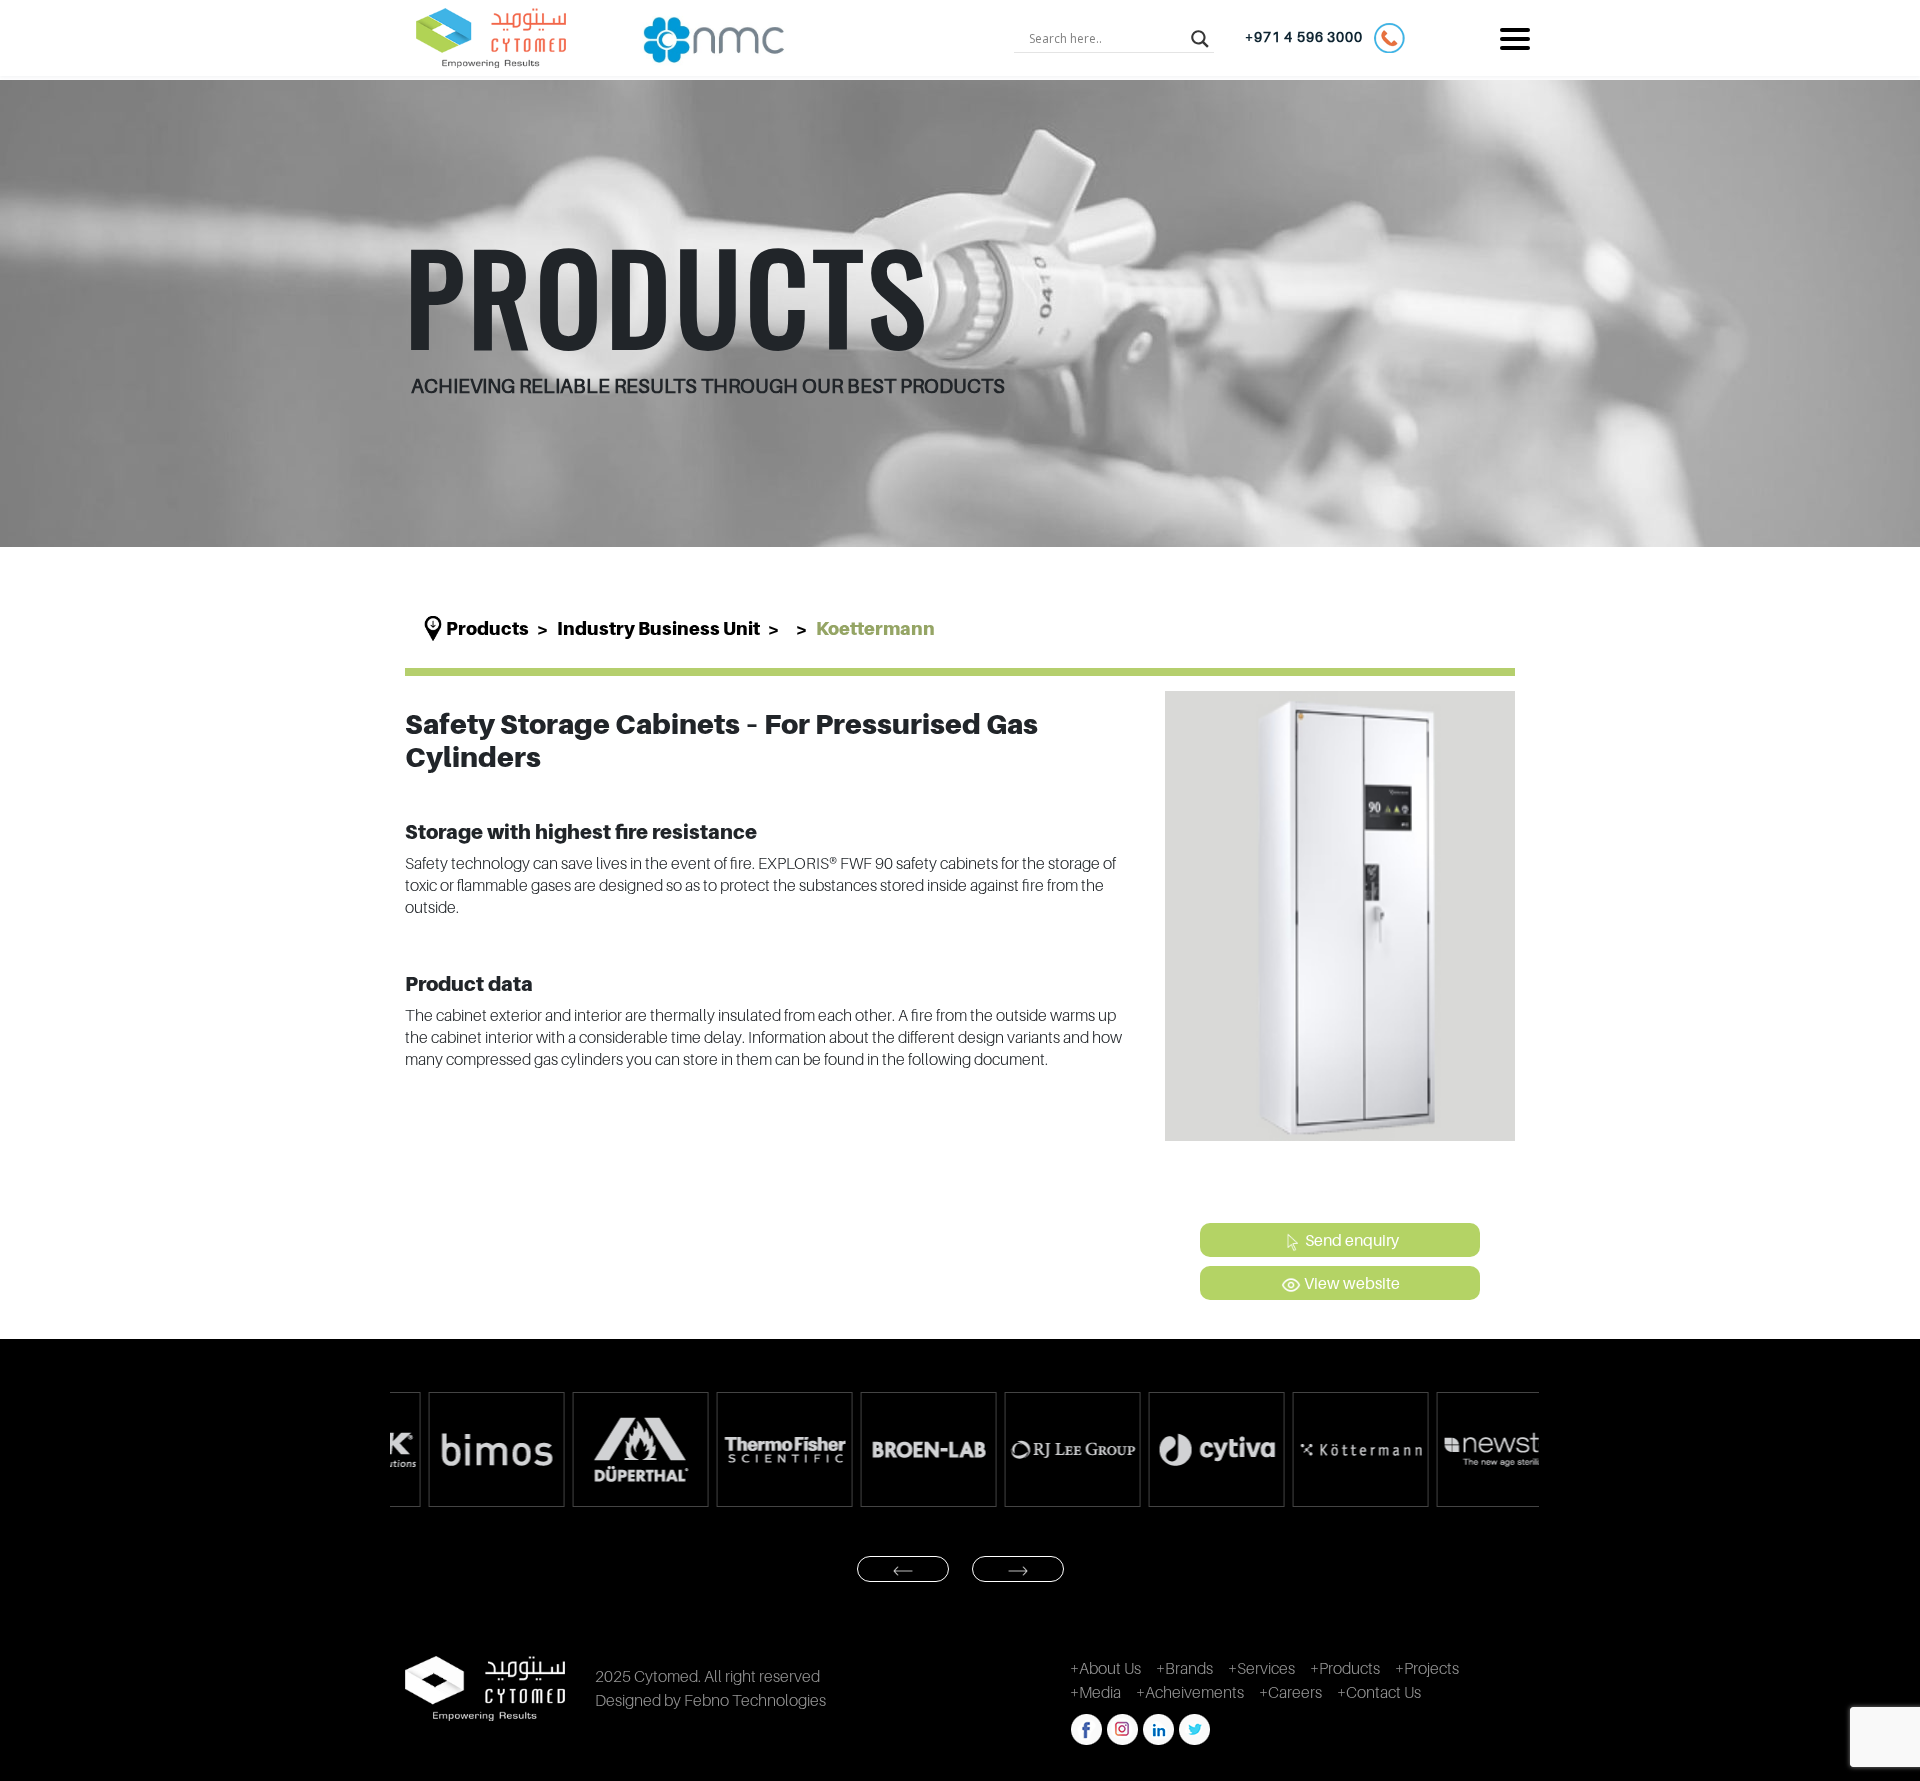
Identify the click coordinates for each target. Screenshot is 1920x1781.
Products (487, 628)
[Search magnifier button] (1200, 38)
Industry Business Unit (658, 628)
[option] (462, 1449)
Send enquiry (1350, 1240)
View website (1350, 1283)
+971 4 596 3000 (1309, 36)
